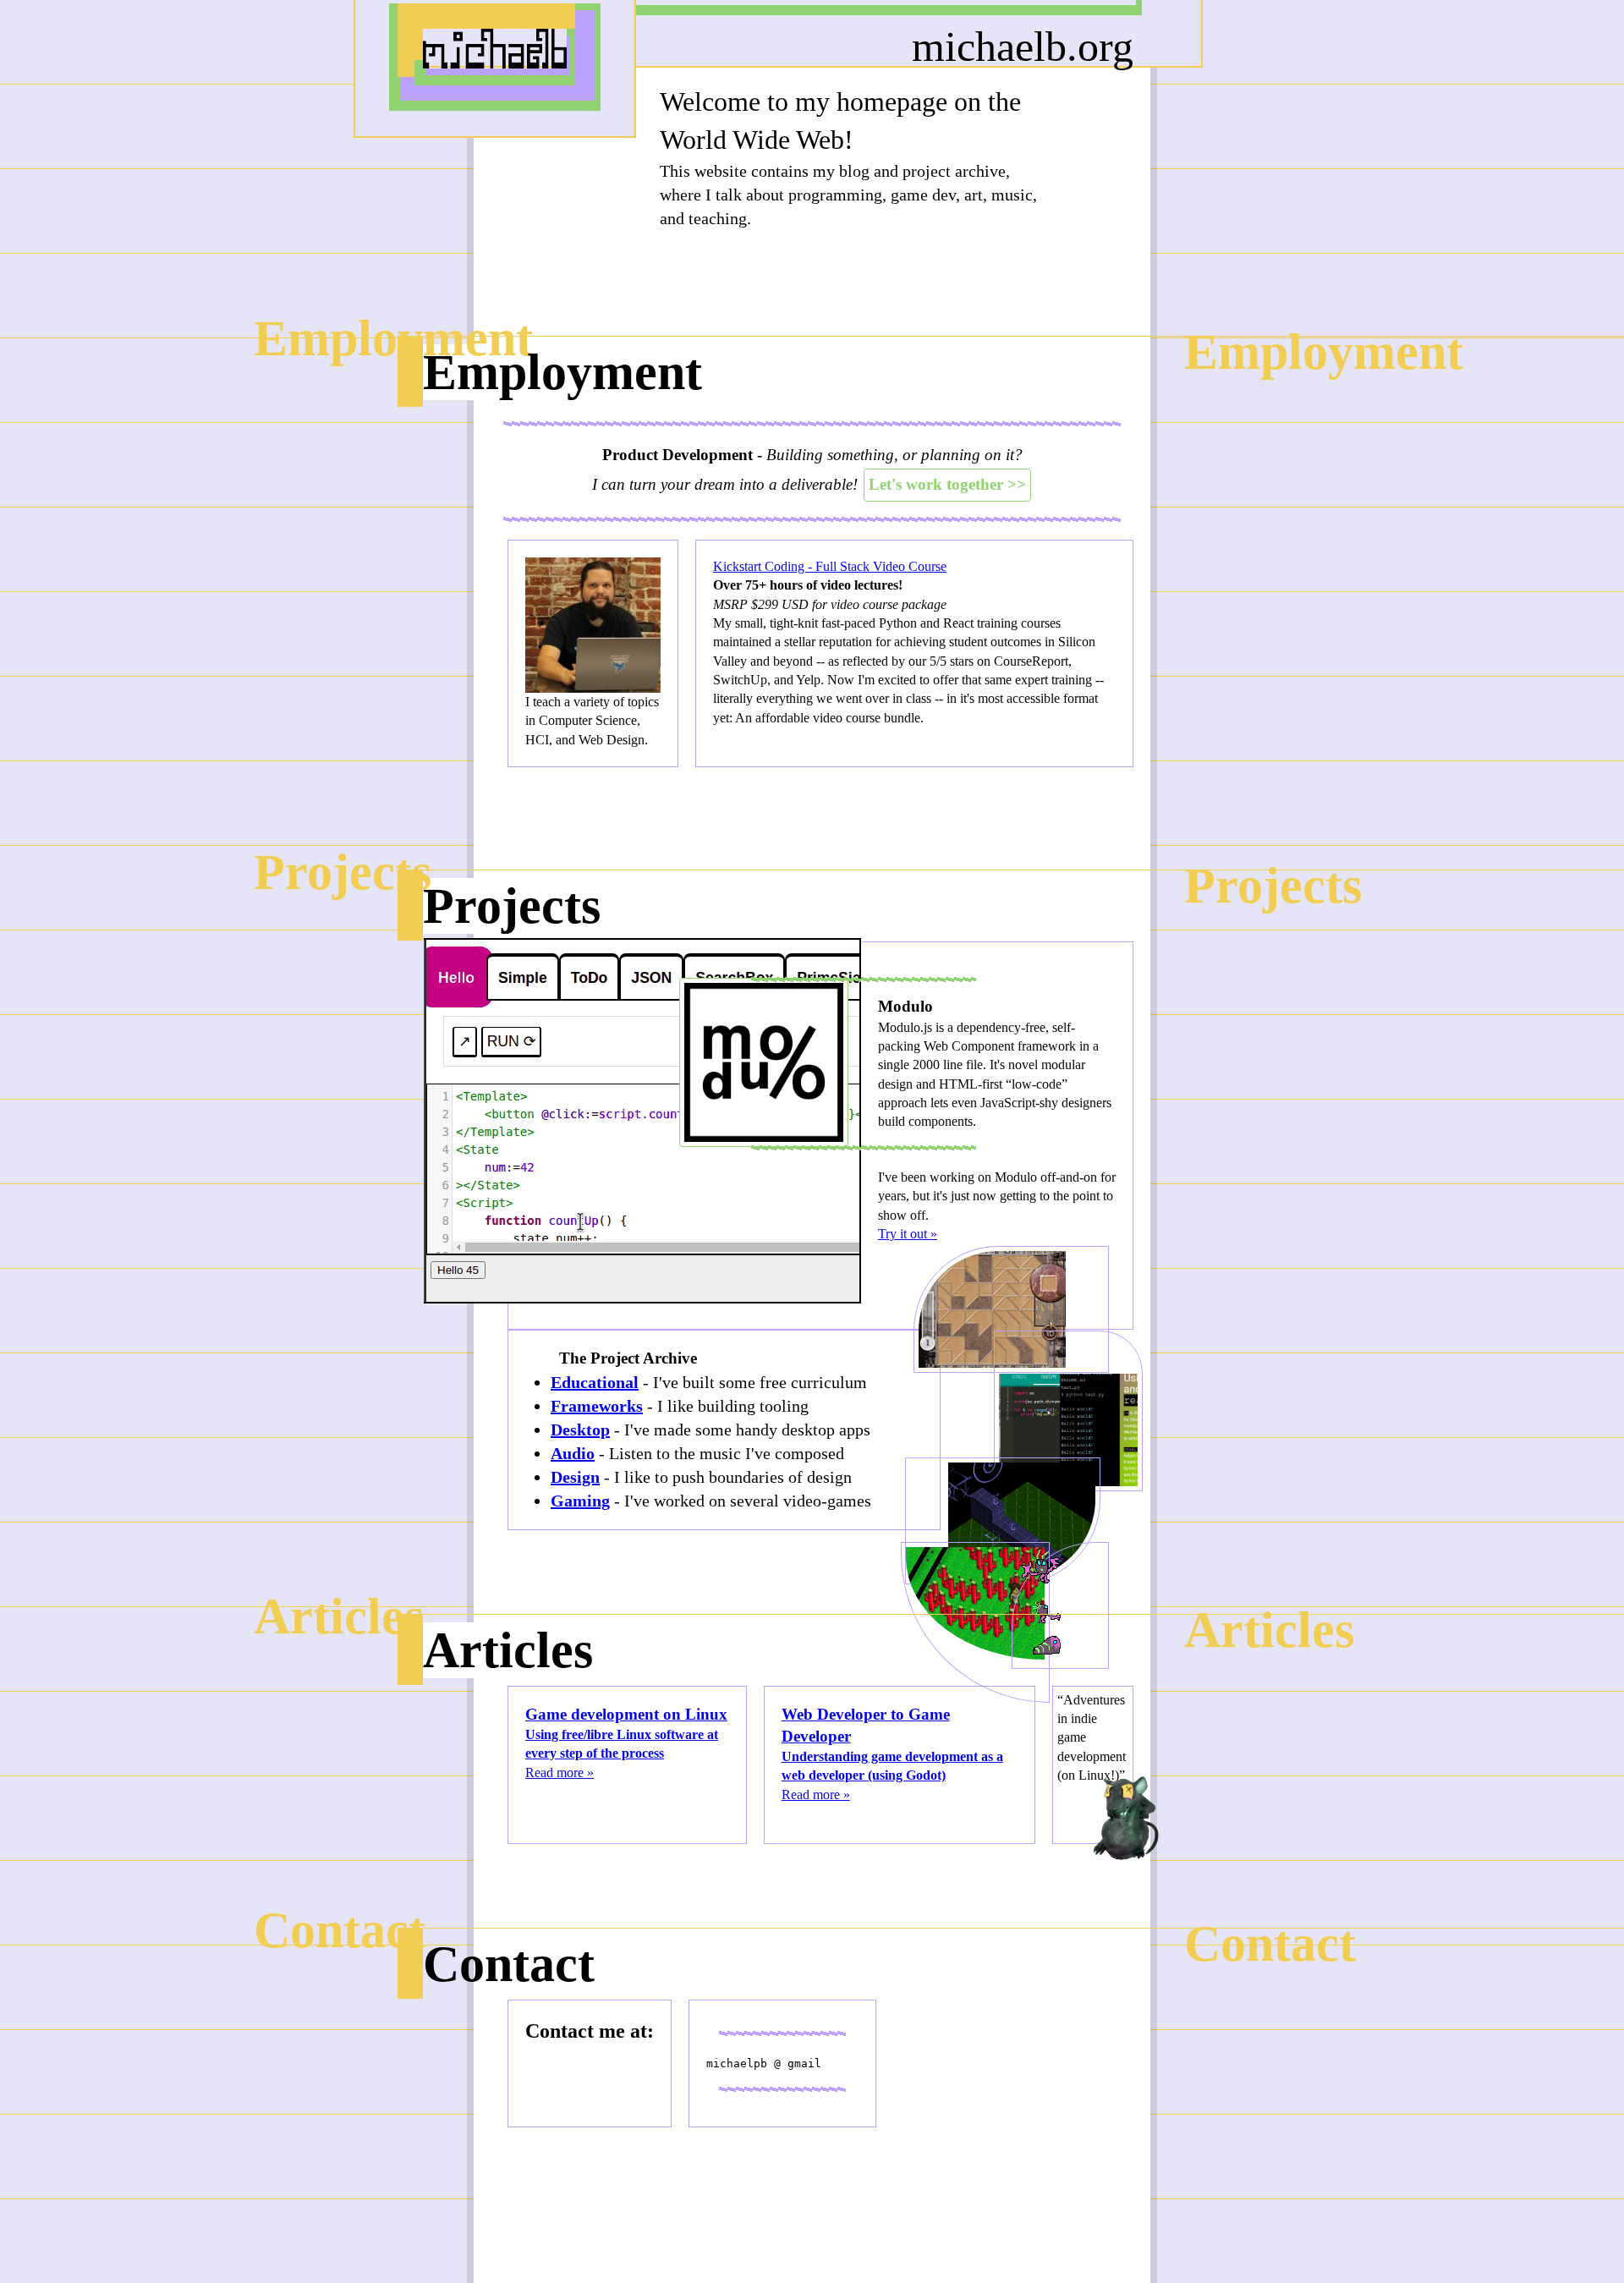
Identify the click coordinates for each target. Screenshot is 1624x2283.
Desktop (580, 1430)
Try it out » (908, 1234)
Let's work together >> (947, 484)
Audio (573, 1453)
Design (575, 1477)
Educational (595, 1382)
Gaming (580, 1501)
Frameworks (597, 1406)
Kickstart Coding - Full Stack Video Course (830, 566)
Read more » (626, 1742)
